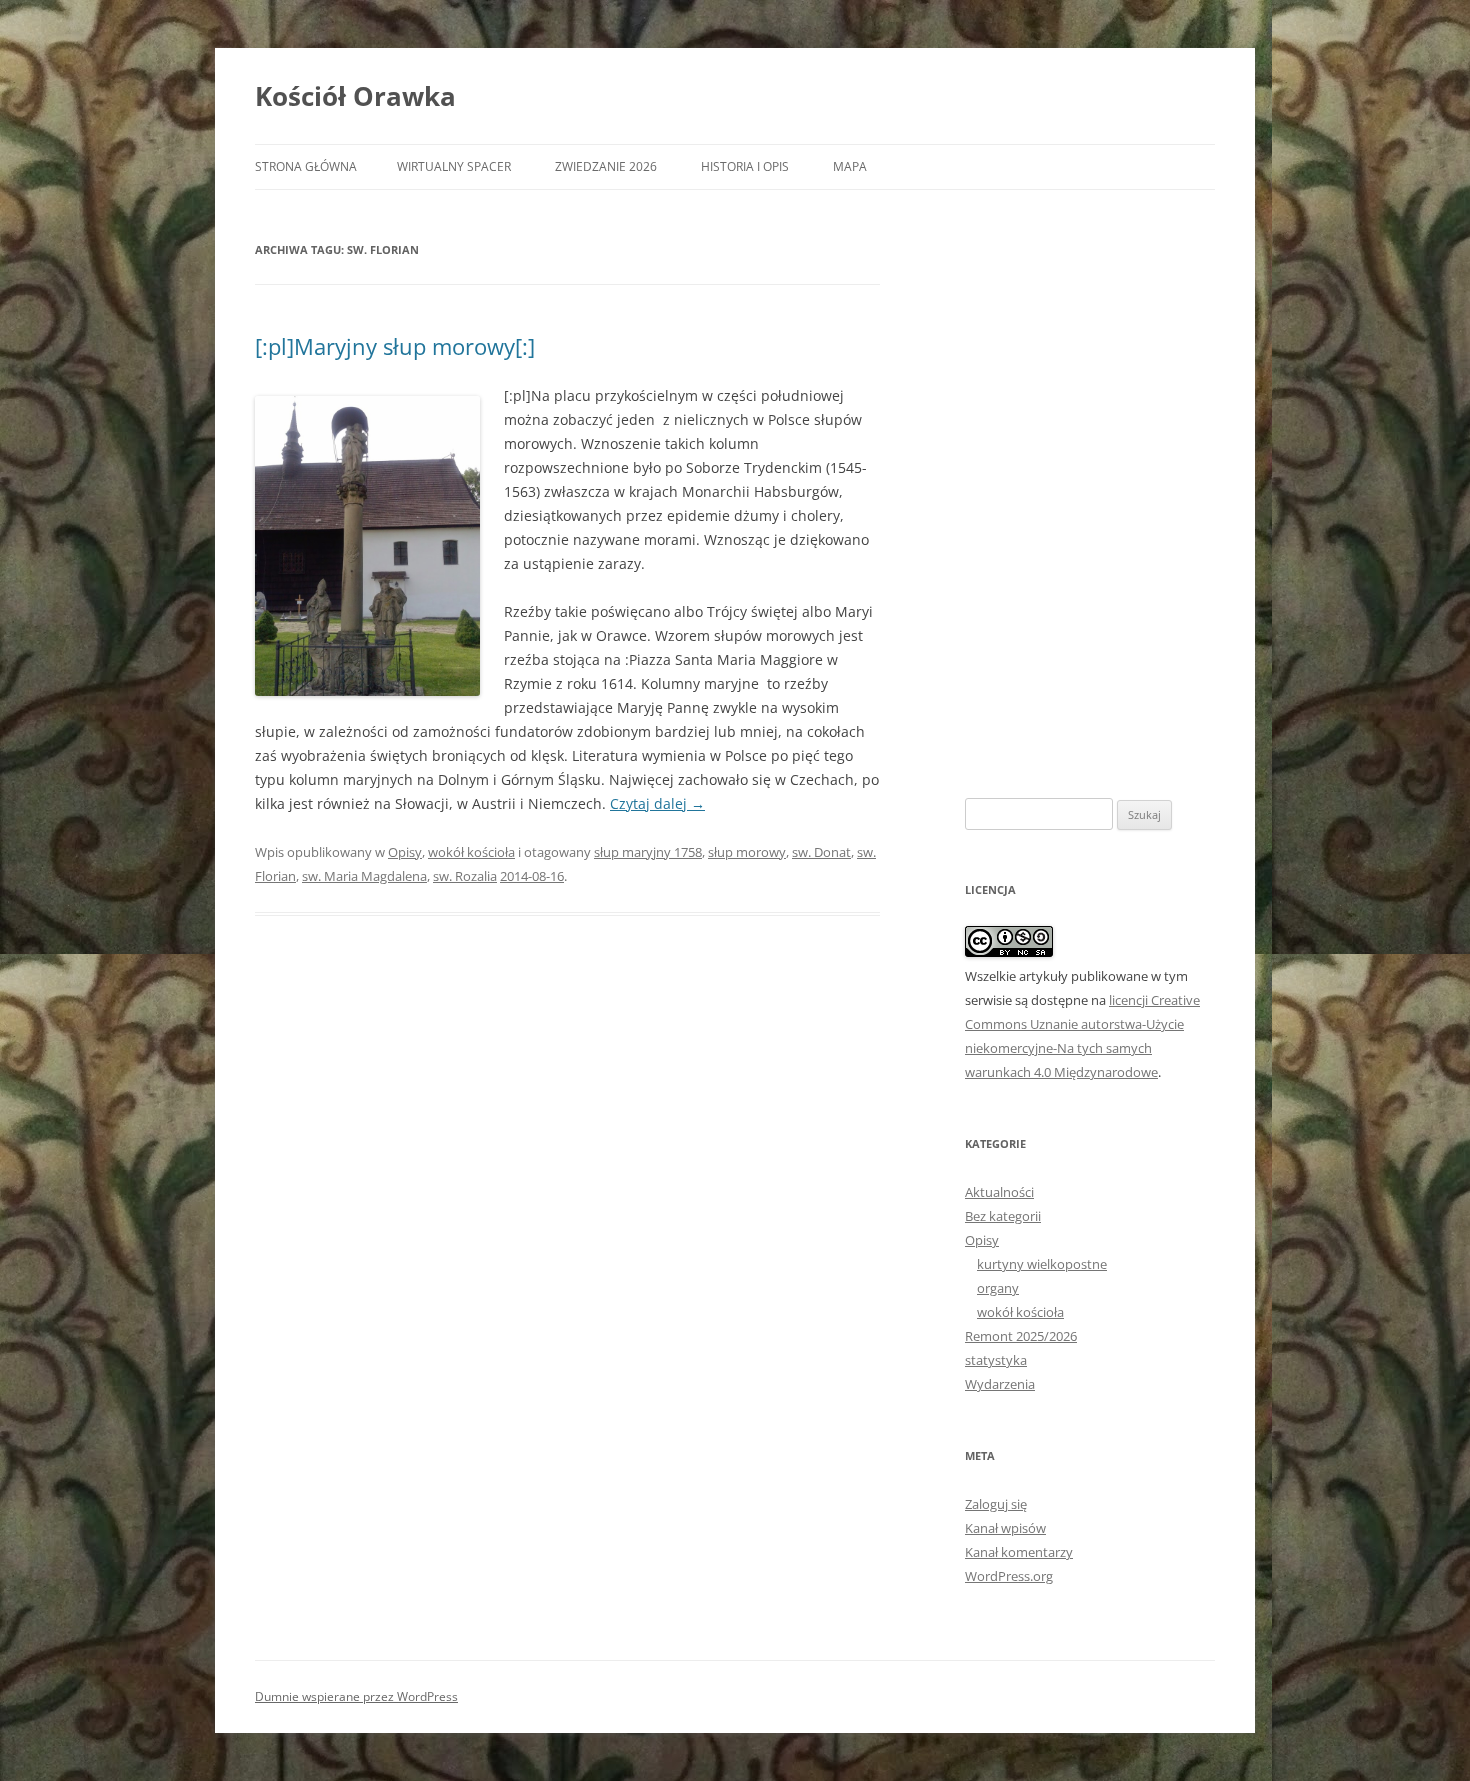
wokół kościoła (471, 852)
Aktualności (999, 1192)
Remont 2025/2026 (1021, 1336)
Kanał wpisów (1005, 1528)
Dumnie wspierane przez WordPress (356, 1696)
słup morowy (747, 852)
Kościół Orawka (355, 96)
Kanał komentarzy (1019, 1552)
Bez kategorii (1003, 1216)
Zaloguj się (996, 1504)
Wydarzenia (1000, 1384)
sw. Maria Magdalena (364, 876)
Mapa (850, 166)
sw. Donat (821, 852)
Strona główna (306, 166)
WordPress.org (1009, 1576)
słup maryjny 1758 (648, 852)
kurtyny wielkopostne (1042, 1264)
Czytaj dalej (657, 803)
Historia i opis (745, 166)
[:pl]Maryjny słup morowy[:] (395, 346)
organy (998, 1288)
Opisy (405, 852)
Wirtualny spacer (454, 166)
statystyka (996, 1360)
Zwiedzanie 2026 (606, 166)
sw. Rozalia (465, 876)
